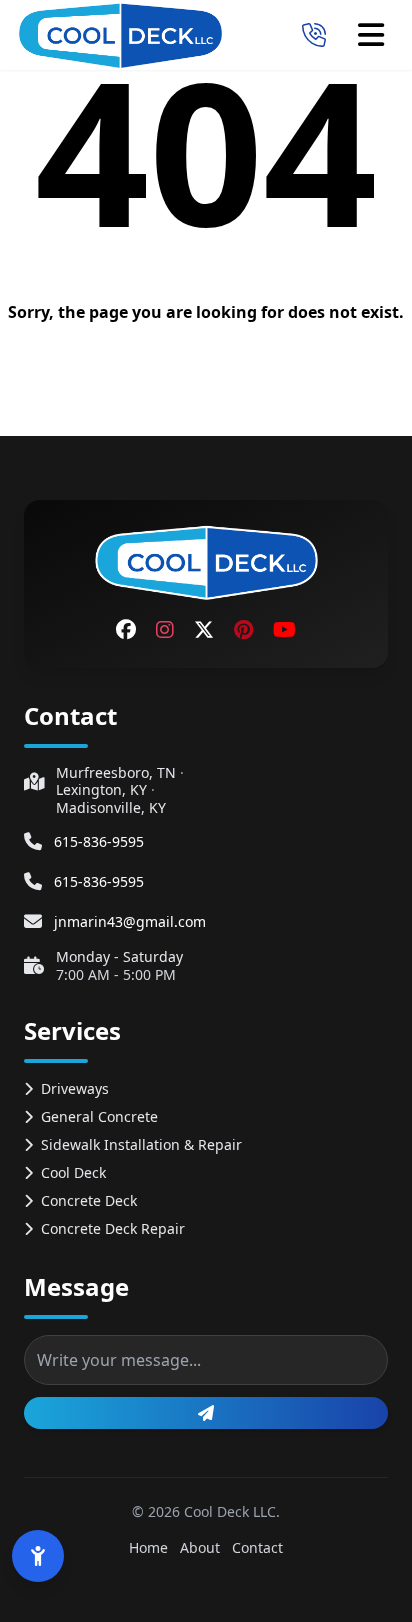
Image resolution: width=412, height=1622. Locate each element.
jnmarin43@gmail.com (130, 921)
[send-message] (206, 1413)
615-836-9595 (99, 841)
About (200, 1547)
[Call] (314, 35)
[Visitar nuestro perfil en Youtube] (284, 630)
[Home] (120, 35)
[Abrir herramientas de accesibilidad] (38, 1556)
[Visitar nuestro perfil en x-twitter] (204, 630)
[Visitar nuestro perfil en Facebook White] (126, 630)
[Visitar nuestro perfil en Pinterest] (243, 630)
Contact (257, 1547)
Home (148, 1547)
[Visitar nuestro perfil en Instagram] (165, 630)
